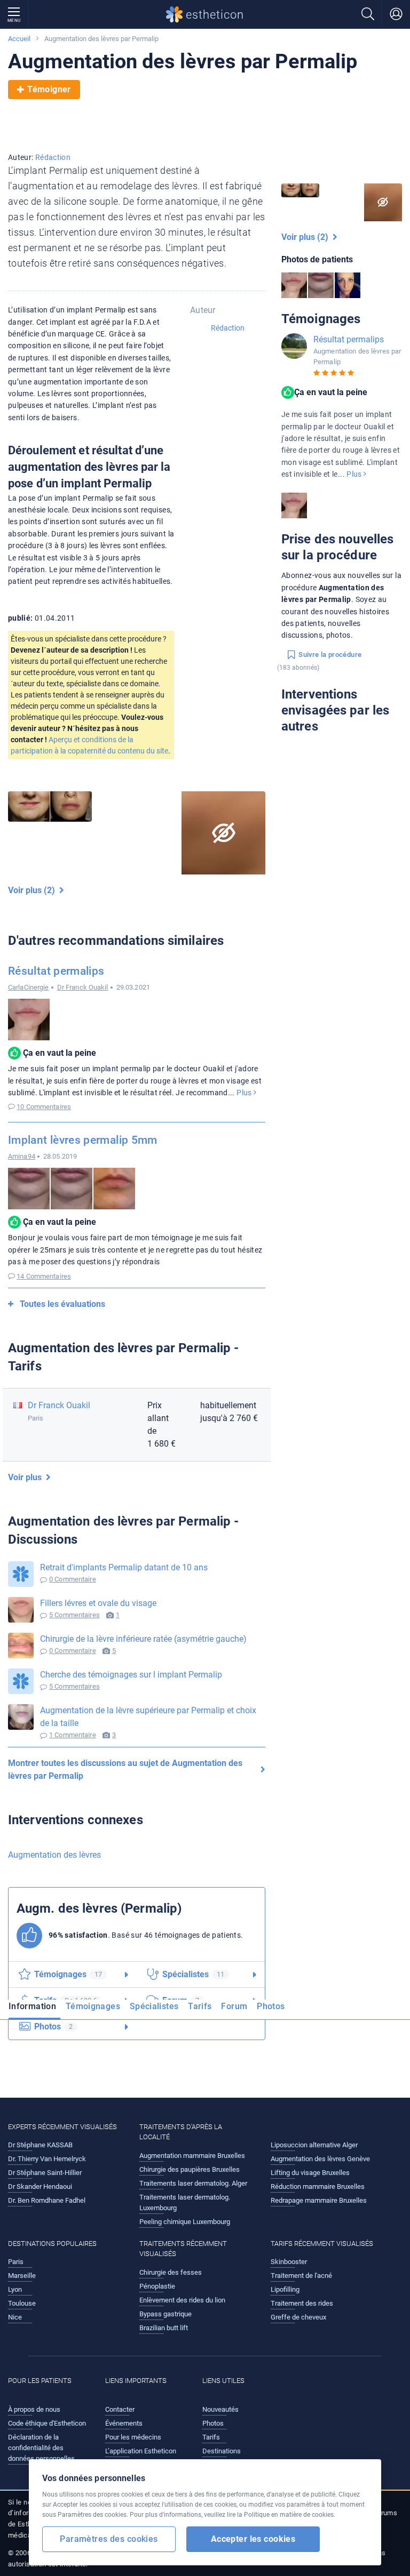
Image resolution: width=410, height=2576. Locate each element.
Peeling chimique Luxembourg (185, 2222)
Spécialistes (154, 2006)
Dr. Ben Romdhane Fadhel (47, 2200)
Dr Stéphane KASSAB (40, 2145)
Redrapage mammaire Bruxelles (319, 2200)
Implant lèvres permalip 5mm (83, 1140)
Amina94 (22, 1156)
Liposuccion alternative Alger (314, 2145)
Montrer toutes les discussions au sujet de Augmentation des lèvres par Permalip (125, 1770)
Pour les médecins (133, 2437)
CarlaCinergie (29, 987)
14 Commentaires (44, 1276)
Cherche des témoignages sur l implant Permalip (131, 1675)
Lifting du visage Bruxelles (310, 2173)
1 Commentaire (73, 1735)
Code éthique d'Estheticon (47, 2423)
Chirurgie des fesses (171, 2272)
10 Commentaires (44, 1107)
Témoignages (93, 2006)
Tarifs (200, 2006)
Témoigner (49, 89)
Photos (271, 2006)
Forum (234, 2006)
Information (32, 2006)
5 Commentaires (74, 1615)
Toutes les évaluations (62, 1304)
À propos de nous (34, 2409)
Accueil (19, 39)
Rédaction (53, 157)
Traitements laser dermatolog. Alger (193, 2183)
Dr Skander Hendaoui (40, 2186)
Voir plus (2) (34, 890)
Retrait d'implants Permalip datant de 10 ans (124, 1567)
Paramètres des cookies (109, 2539)
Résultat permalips (56, 971)
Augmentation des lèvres (54, 1855)
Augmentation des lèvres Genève (320, 2159)
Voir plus (27, 1477)
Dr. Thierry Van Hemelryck (47, 2159)
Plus (245, 1093)
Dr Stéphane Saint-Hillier (45, 2173)
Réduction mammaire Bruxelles (318, 2186)
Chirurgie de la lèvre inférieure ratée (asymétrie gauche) (143, 1639)
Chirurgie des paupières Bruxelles (190, 2169)
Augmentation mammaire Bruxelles (192, 2156)
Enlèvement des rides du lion (182, 2300)
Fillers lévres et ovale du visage (98, 1603)
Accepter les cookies (253, 2539)
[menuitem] (34, 2010)
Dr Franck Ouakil (83, 987)
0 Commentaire (73, 1579)
